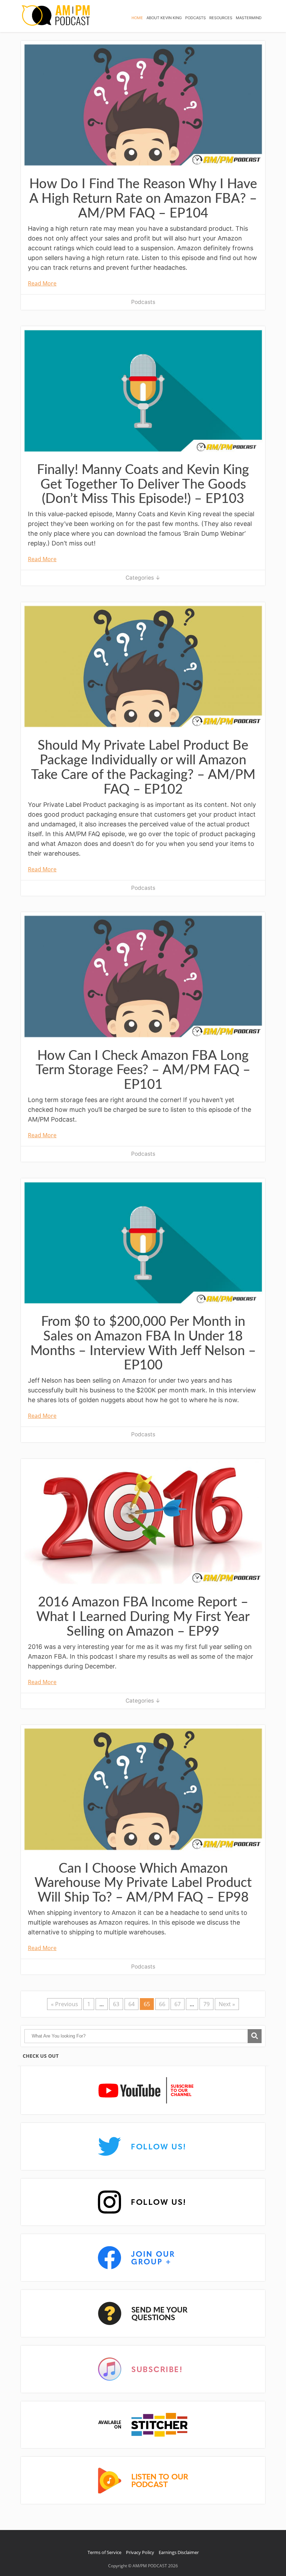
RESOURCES (221, 18)
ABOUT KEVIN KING (164, 18)
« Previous (65, 2004)
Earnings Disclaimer (179, 2552)
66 (162, 2004)
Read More (42, 283)
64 (131, 2004)
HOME (137, 18)
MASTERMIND (249, 18)
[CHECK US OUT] (143, 2091)
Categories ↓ (143, 578)
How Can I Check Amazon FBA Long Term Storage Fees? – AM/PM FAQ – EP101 (143, 1070)
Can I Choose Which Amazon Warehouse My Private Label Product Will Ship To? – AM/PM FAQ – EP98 (143, 1883)
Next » (227, 2004)
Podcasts (143, 302)
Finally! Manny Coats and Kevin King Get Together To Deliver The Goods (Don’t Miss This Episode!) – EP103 (143, 484)
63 (116, 2004)
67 (178, 2004)
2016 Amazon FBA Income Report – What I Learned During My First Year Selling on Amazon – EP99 (143, 1617)
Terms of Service (104, 2552)
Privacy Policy (140, 2552)
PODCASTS (195, 18)
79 (206, 2004)
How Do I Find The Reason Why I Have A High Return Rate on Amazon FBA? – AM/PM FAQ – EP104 (143, 199)
